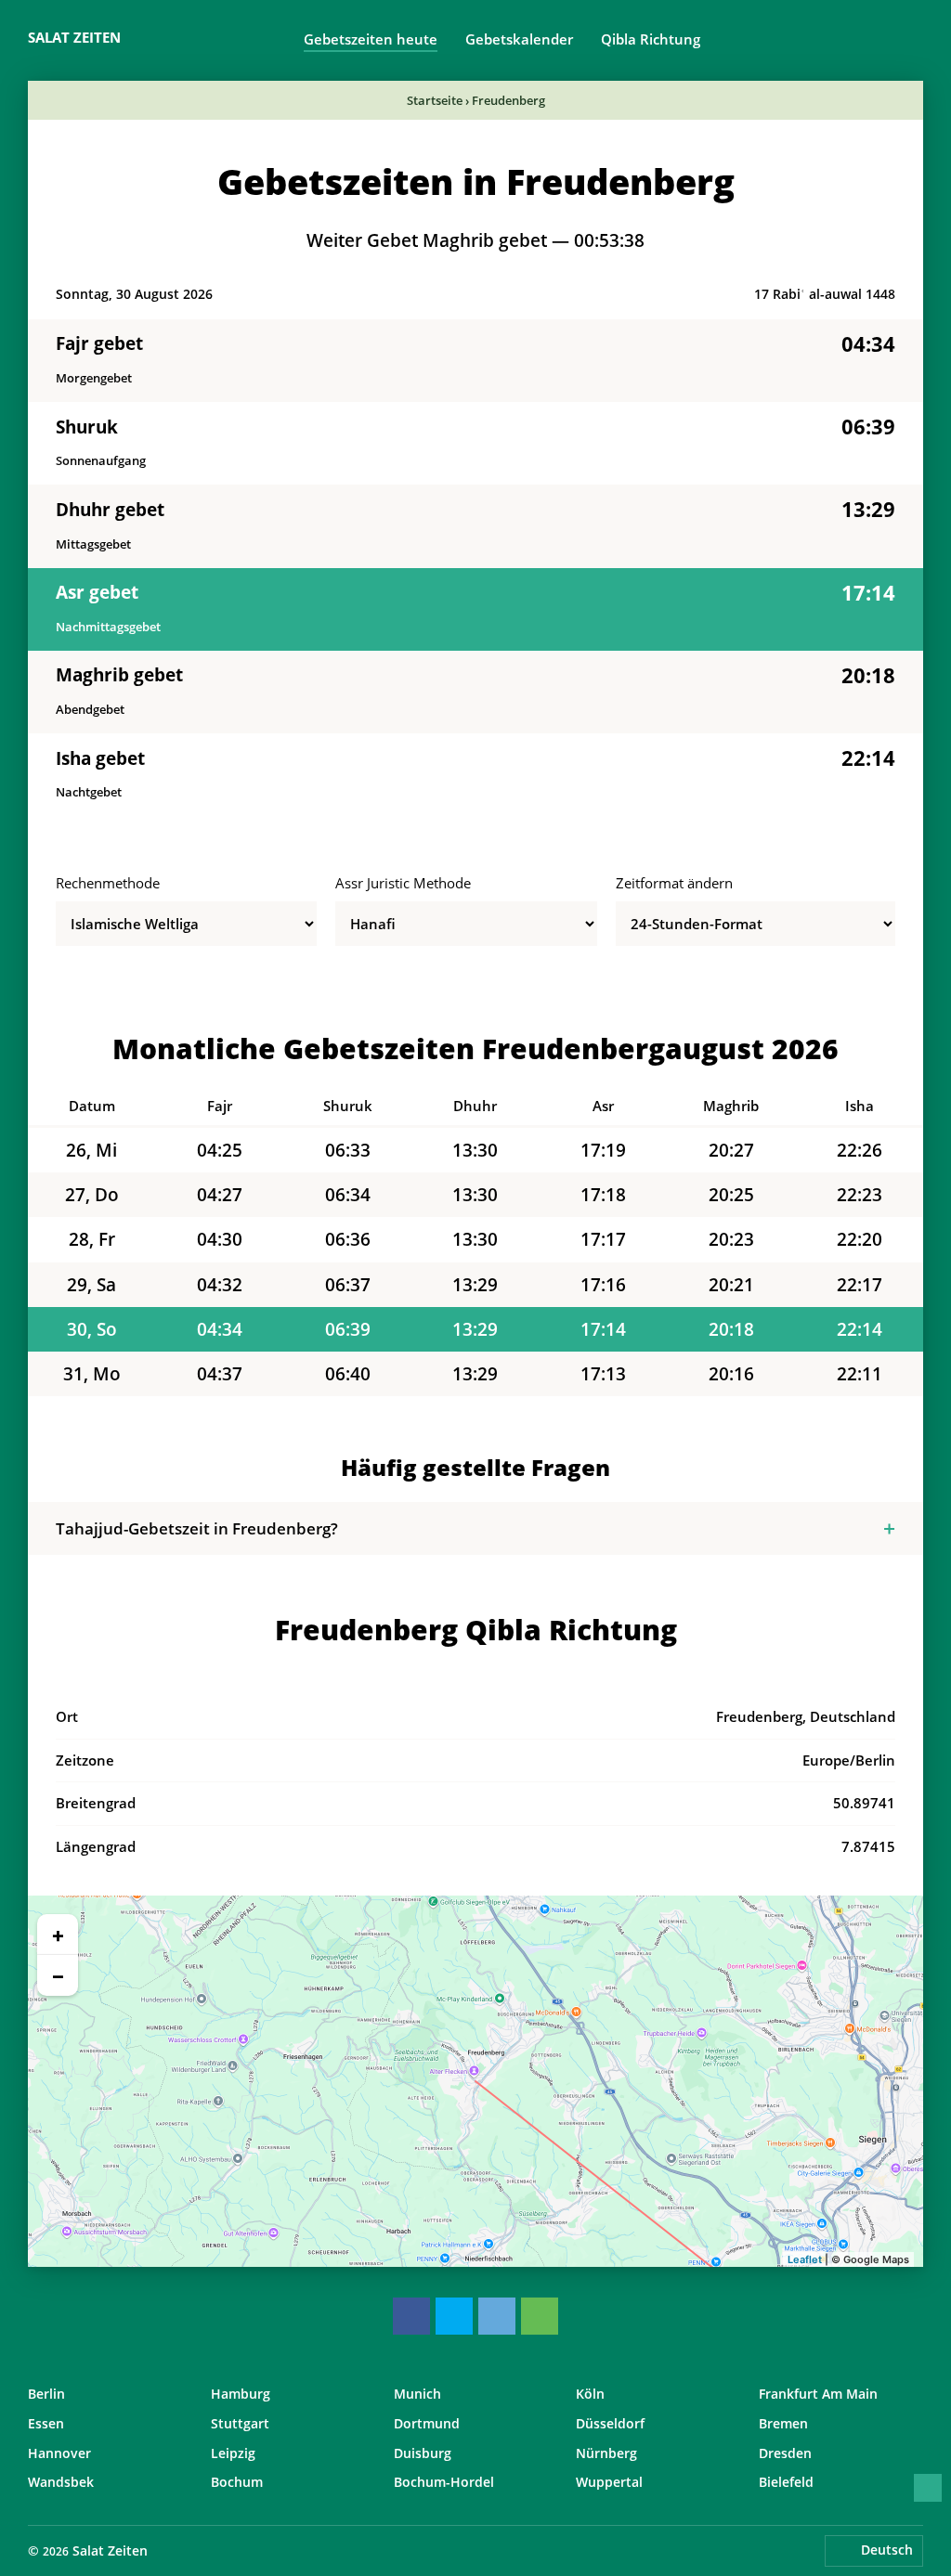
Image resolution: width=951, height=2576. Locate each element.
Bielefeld (786, 2482)
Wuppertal (609, 2482)
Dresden (785, 2453)
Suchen (914, 38)
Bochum (237, 2482)
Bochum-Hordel (444, 2482)
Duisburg (423, 2453)
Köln (590, 2394)
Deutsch (887, 2550)
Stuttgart (240, 2423)
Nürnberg (606, 2453)
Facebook (411, 2316)
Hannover (59, 2453)
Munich (417, 2394)
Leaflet (805, 2259)
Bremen (783, 2423)
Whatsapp (540, 2316)
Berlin (46, 2394)
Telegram (497, 2316)
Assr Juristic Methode (403, 883)
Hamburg (241, 2394)
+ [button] (58, 1935)
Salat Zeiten (74, 37)
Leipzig (233, 2453)
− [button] (58, 1975)
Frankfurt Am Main (818, 2394)
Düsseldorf (610, 2423)
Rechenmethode (108, 883)
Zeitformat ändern (674, 883)
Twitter (454, 2316)
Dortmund (427, 2423)
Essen (46, 2423)
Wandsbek (61, 2482)
